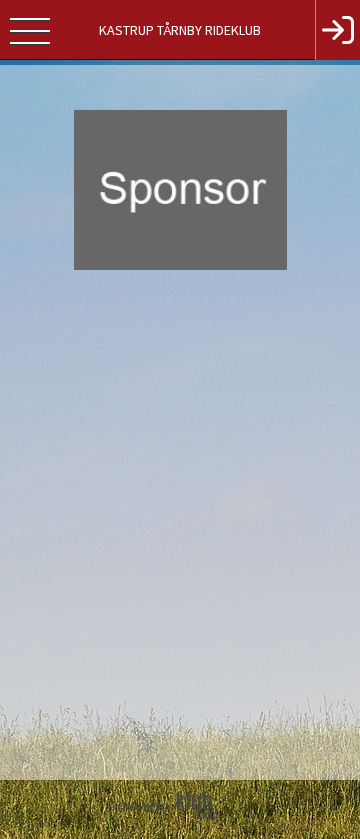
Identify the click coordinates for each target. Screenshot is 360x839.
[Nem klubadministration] (172, 832)
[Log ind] (337, 30)
